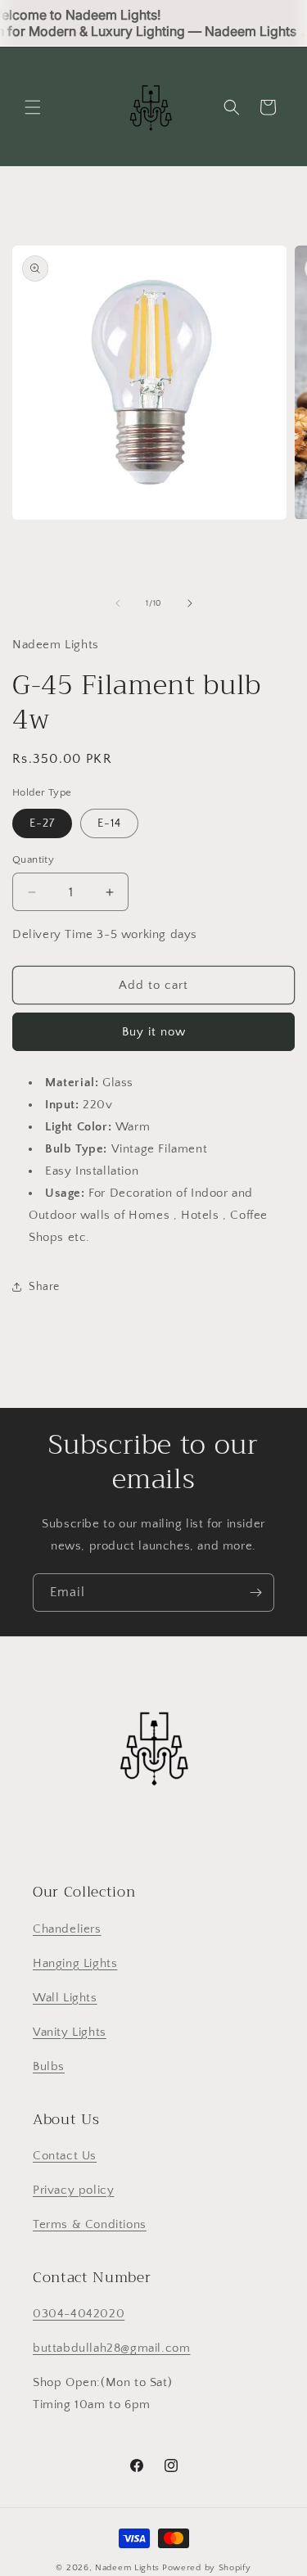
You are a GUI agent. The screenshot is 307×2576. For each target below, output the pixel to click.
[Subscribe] (255, 1593)
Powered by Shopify (207, 2568)
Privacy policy (73, 2190)
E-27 (42, 823)
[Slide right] (190, 603)
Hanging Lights (75, 1963)
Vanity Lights (70, 2032)
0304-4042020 (79, 2314)
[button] (33, 107)
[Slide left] (118, 603)
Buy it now (154, 1032)
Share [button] (44, 1287)
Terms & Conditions (90, 2224)
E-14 (109, 823)
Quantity (33, 859)
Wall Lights (65, 1998)
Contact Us (65, 2156)
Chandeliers (67, 1929)
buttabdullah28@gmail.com (111, 2348)
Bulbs (49, 2066)
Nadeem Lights (127, 2568)
